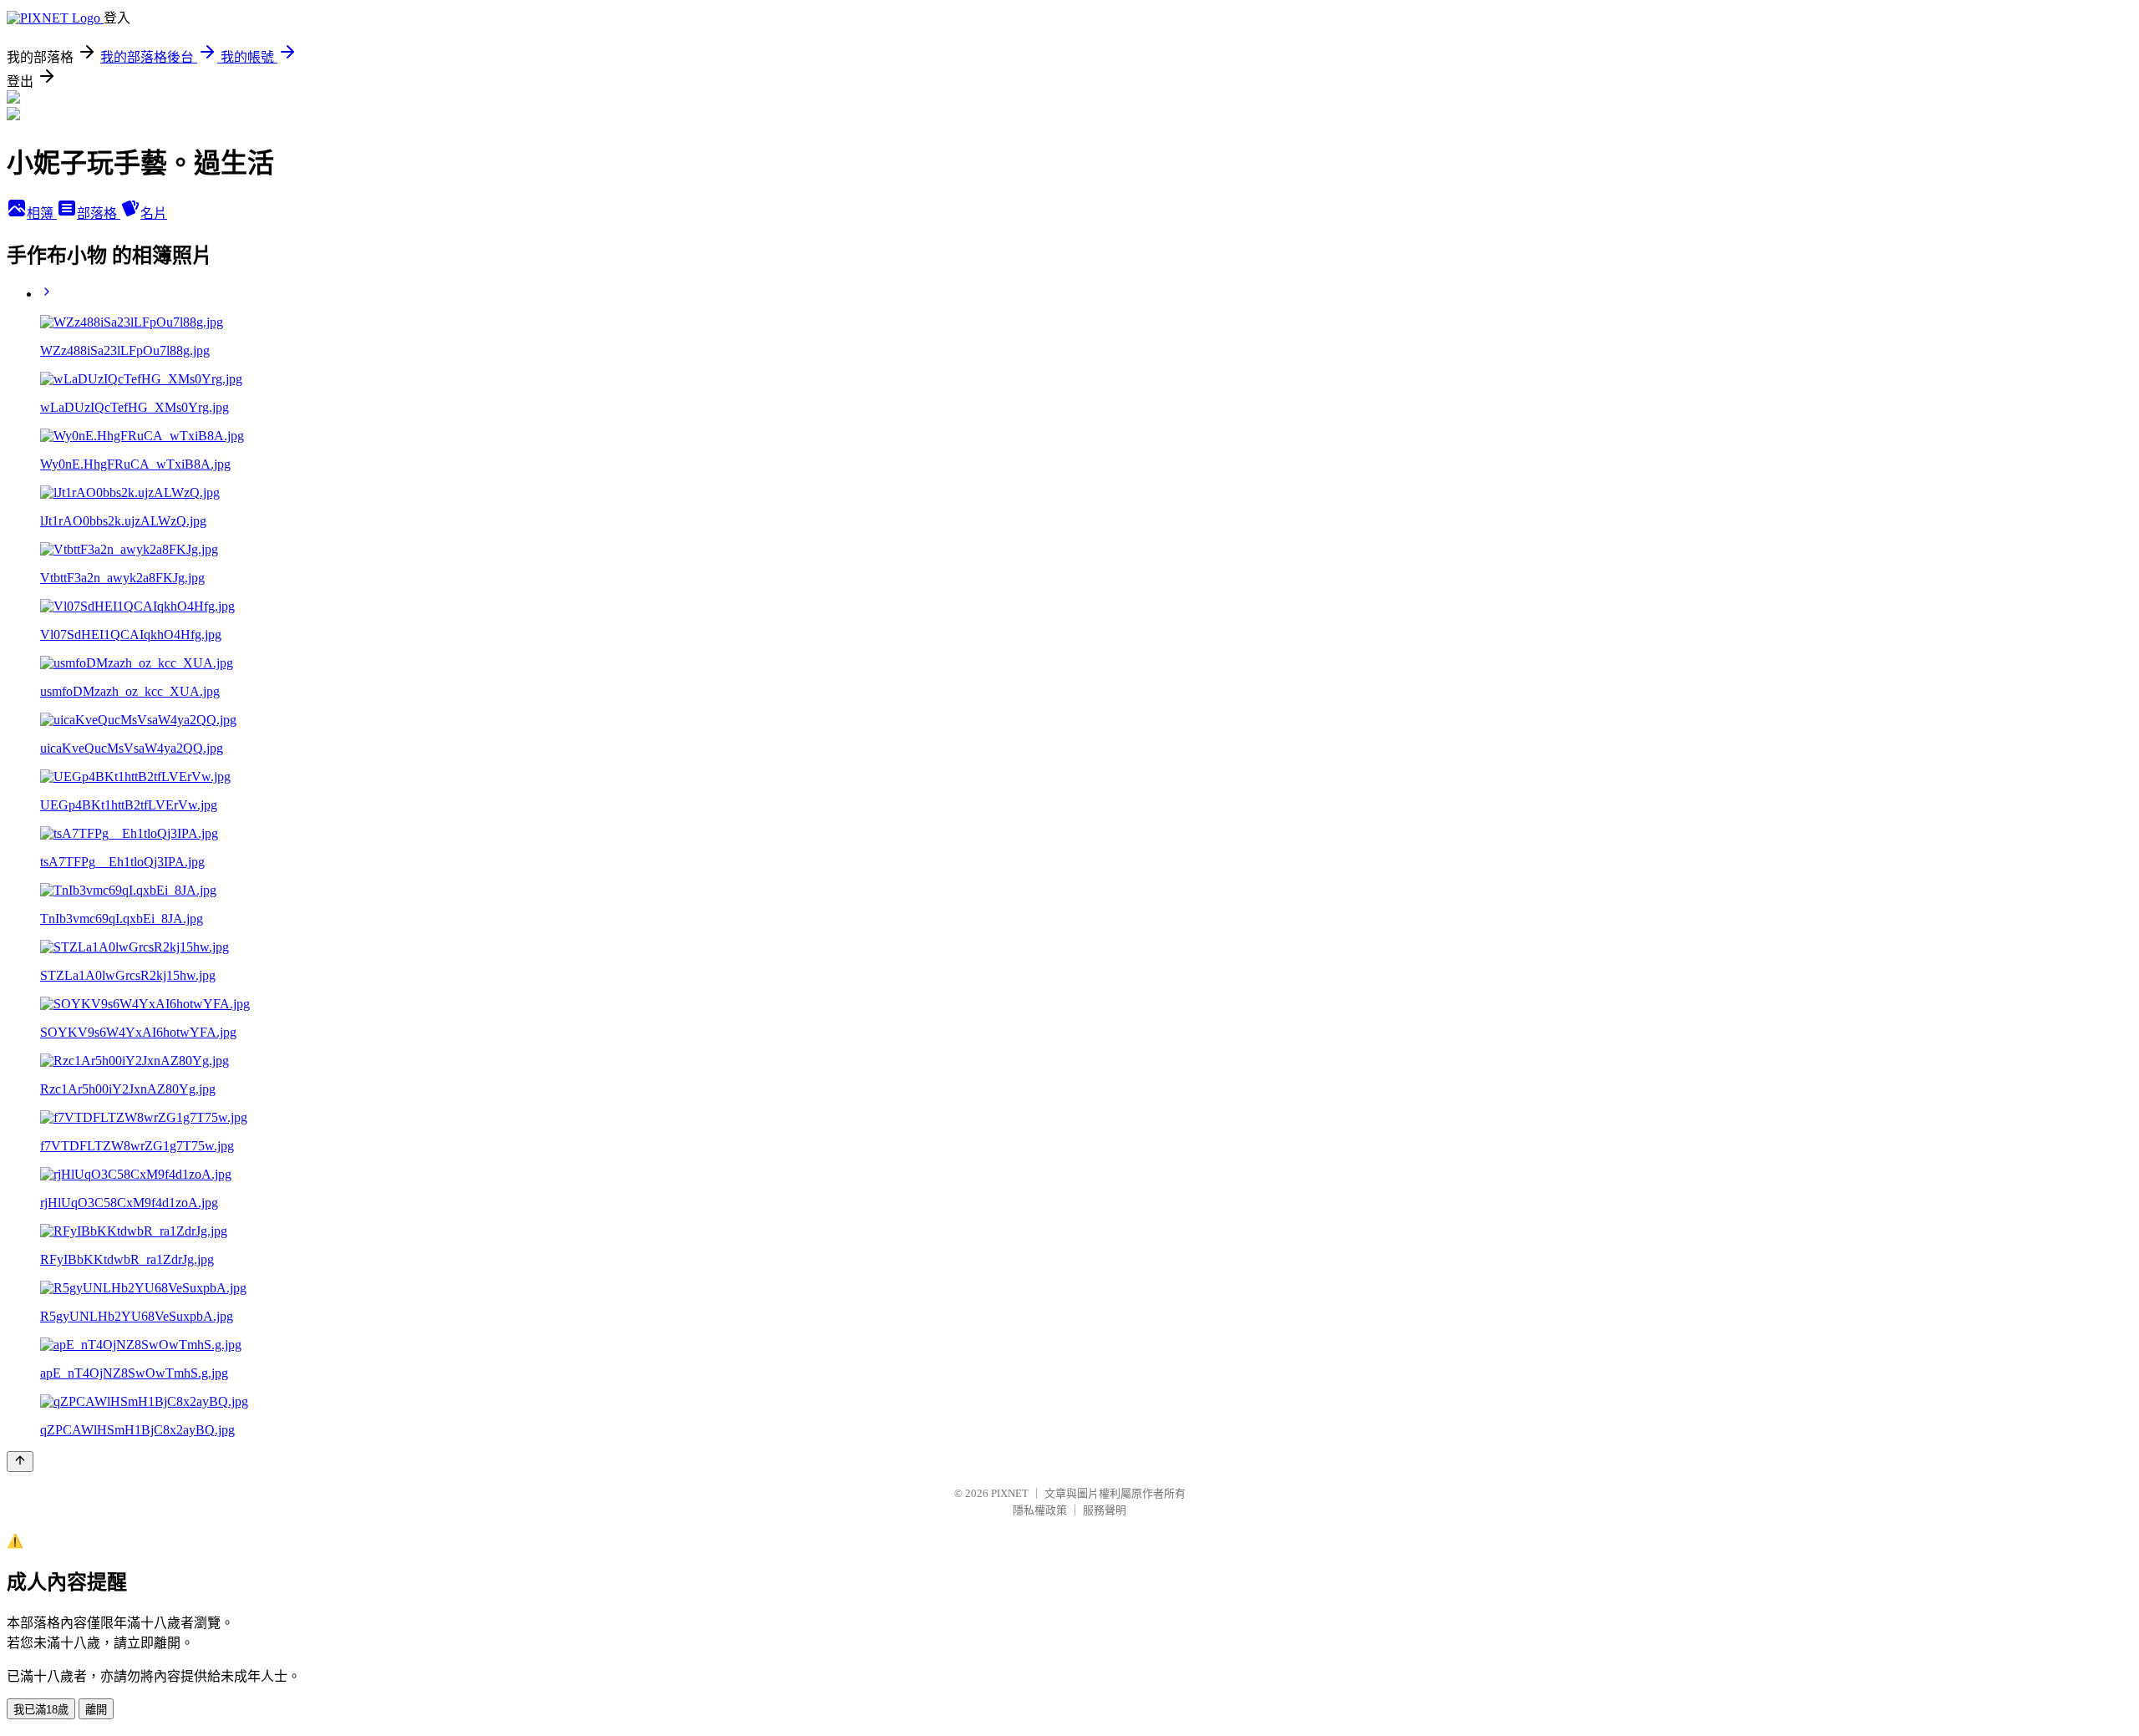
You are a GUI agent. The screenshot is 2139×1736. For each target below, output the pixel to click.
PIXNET (1010, 1493)
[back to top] (20, 1462)
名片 (154, 213)
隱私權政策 (1040, 1510)
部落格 (99, 213)
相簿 (42, 213)
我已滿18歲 (41, 1710)
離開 (96, 1710)
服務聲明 (1105, 1510)
